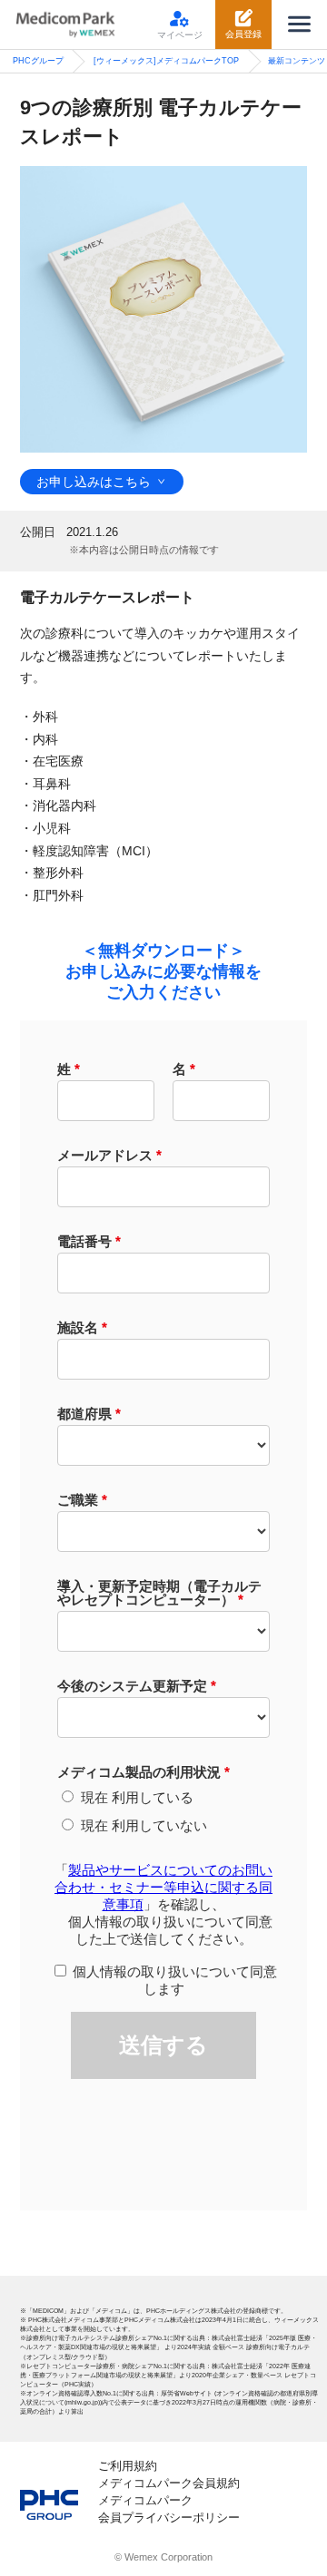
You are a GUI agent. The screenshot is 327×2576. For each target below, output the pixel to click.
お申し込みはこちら (94, 482)
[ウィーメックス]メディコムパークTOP (166, 61)
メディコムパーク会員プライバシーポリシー (169, 2509)
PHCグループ (38, 61)
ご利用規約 (128, 2466)
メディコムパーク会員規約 (169, 2483)
